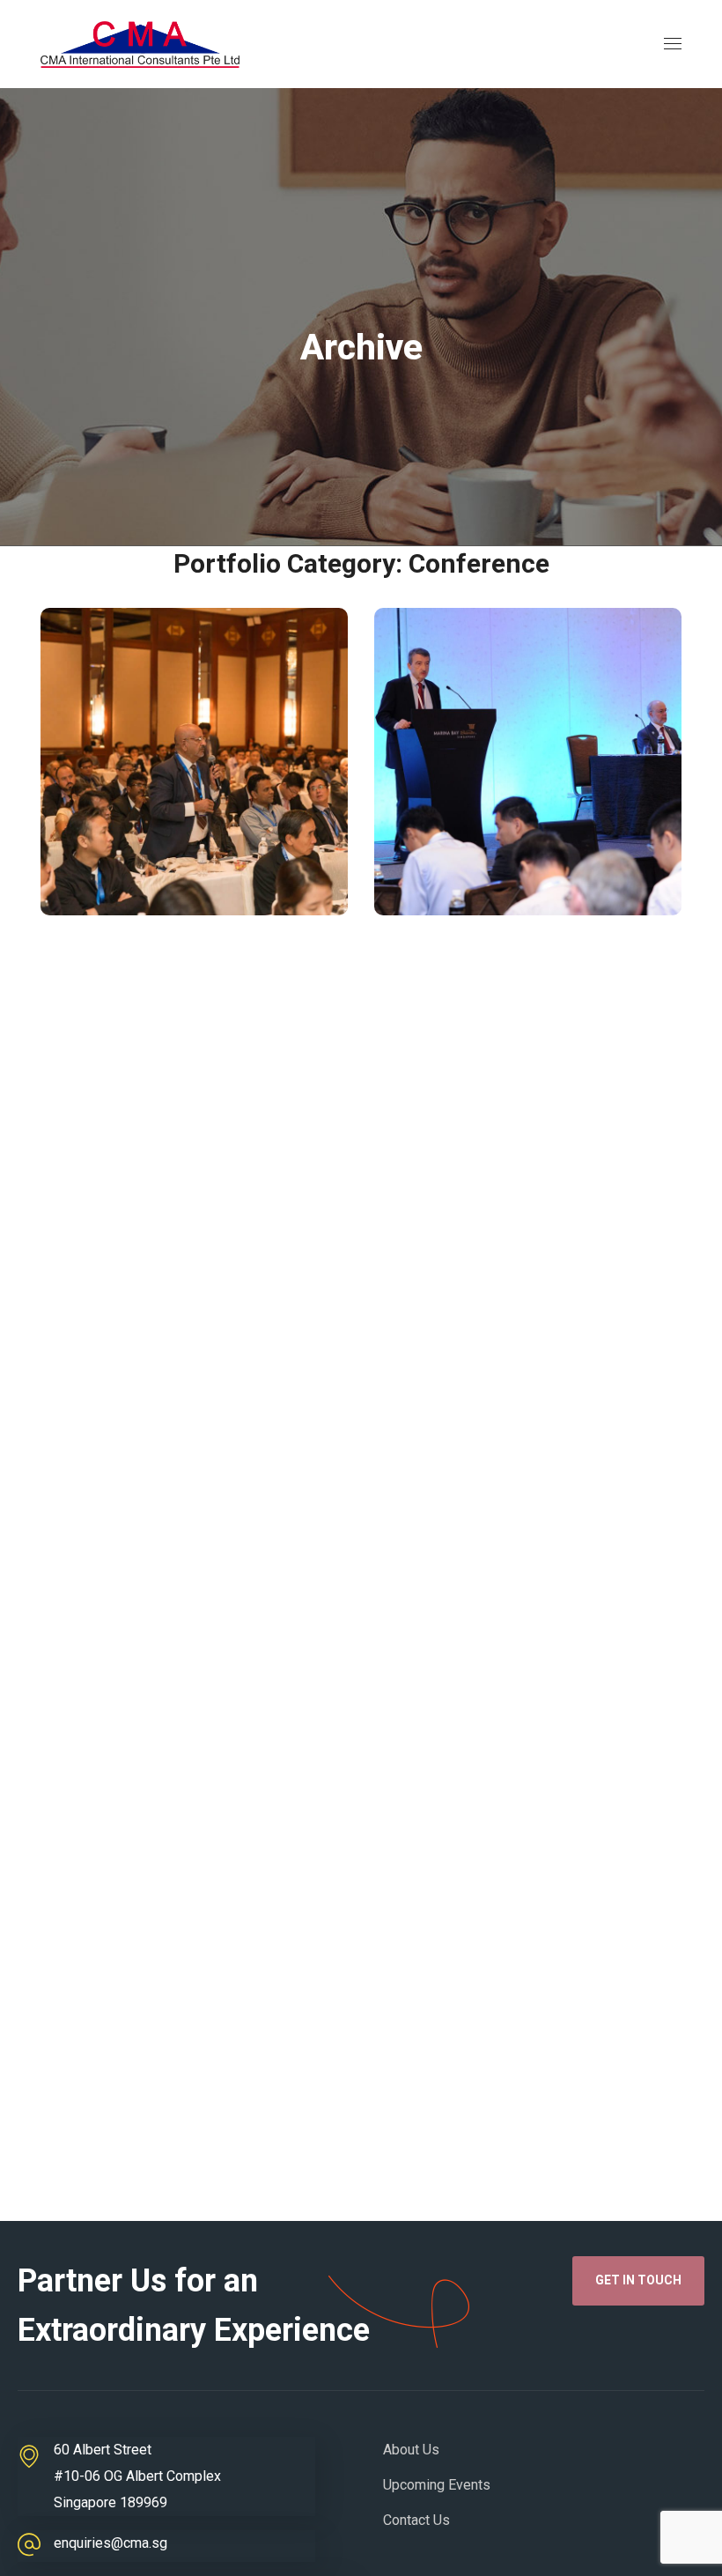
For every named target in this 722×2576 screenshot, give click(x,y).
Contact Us (416, 2520)
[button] (638, 2281)
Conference (135, 874)
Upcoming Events (437, 2485)
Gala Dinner (563, 900)
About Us (411, 2450)
